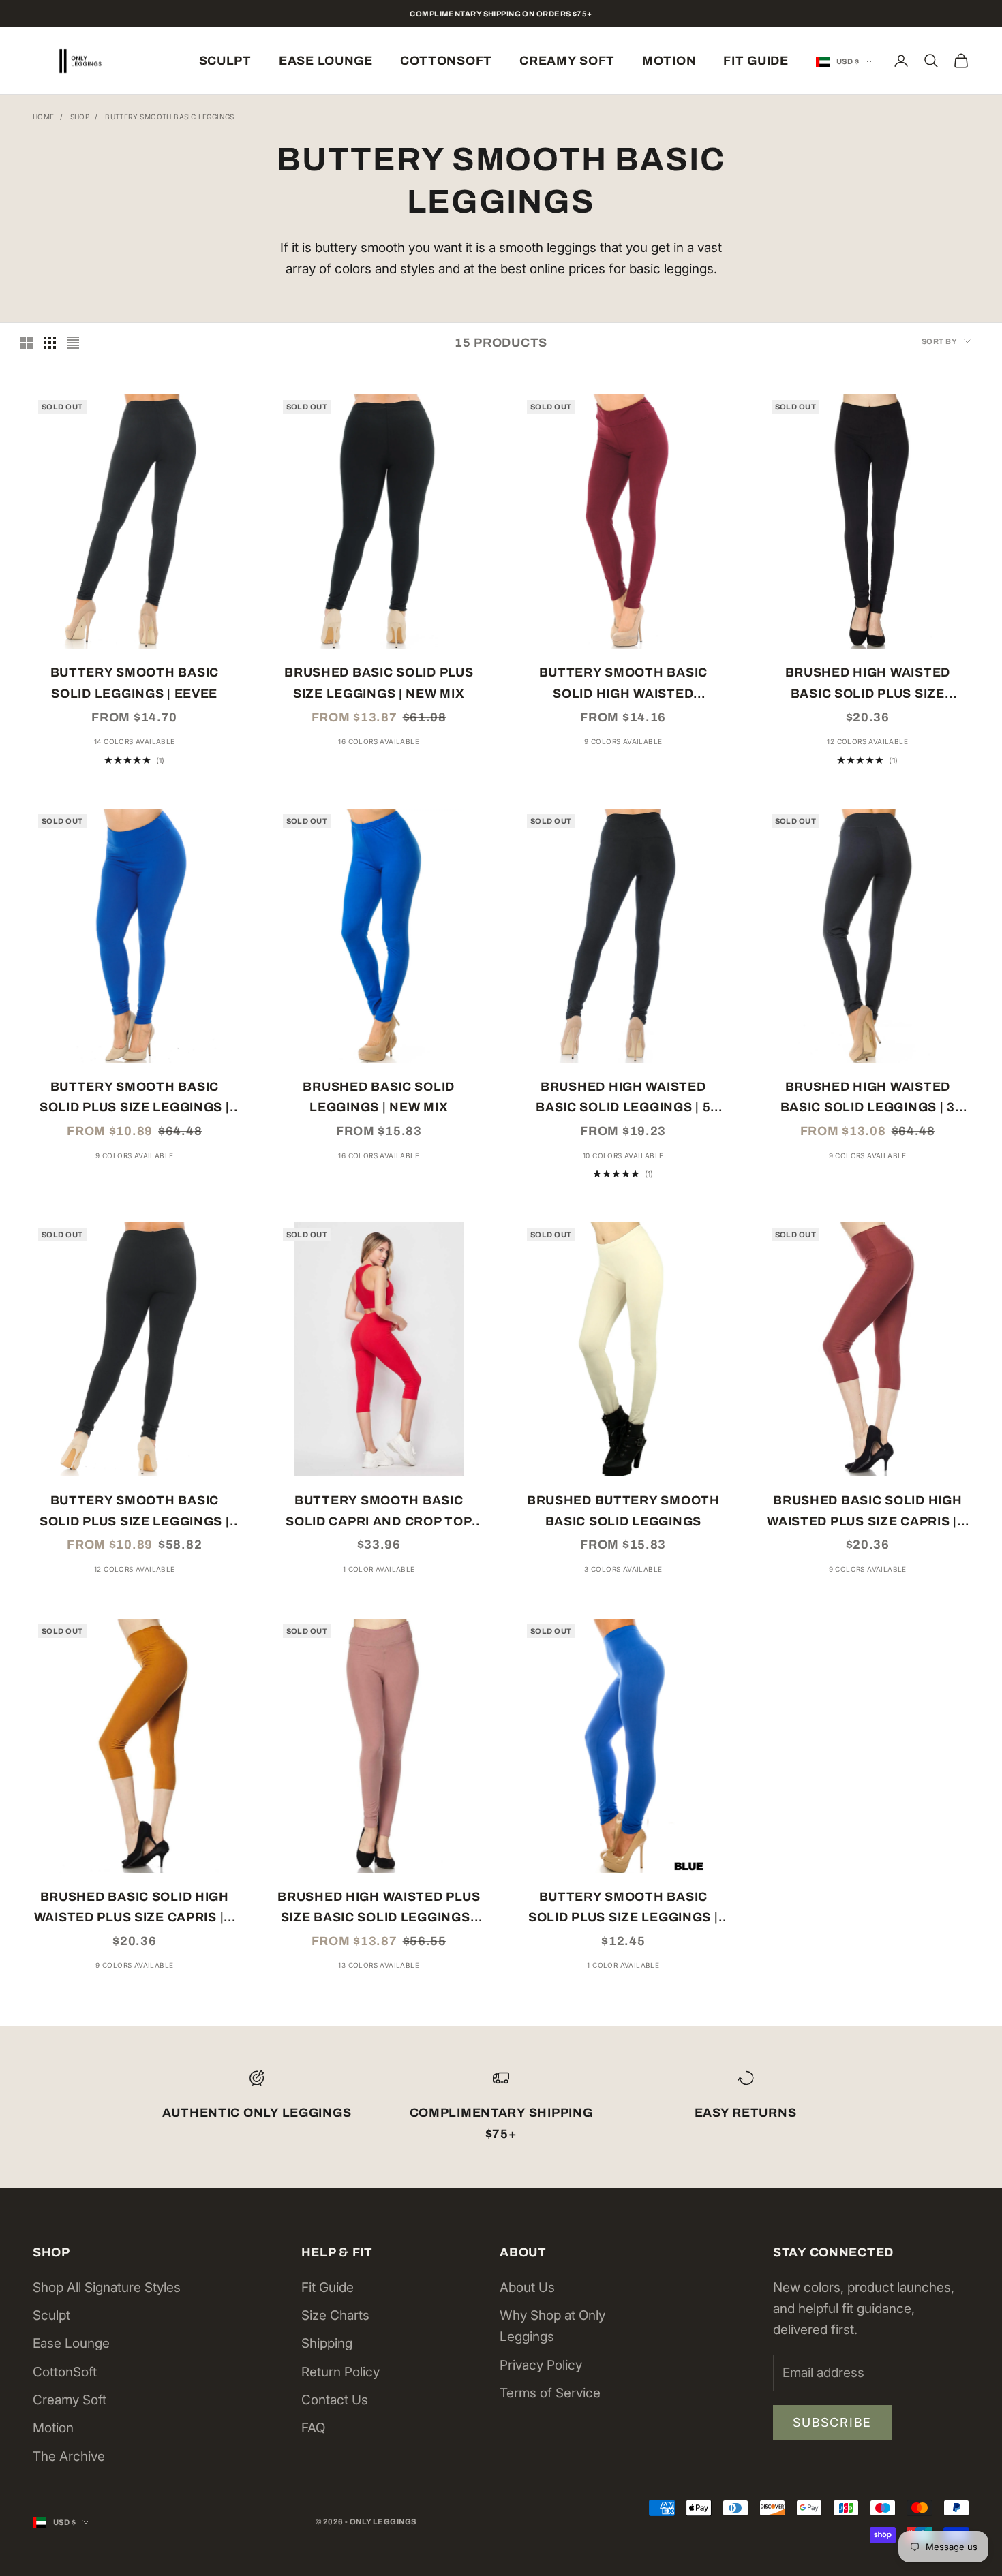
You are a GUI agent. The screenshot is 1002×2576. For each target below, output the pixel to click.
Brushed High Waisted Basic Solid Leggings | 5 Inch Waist (623, 1099)
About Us (527, 2287)
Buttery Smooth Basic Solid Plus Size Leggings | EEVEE (135, 1512)
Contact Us (335, 2400)
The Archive (69, 2456)
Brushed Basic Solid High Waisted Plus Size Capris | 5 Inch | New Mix (867, 1512)
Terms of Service (550, 2393)
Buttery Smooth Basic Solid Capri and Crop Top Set (379, 1512)
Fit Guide (756, 61)
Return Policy (340, 2372)
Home (44, 117)
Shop (80, 117)
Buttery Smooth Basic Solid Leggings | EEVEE (135, 683)
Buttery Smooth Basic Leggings (170, 117)
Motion (669, 61)
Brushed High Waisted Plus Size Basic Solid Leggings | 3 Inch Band (379, 1909)
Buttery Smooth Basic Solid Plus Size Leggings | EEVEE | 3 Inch (135, 1099)
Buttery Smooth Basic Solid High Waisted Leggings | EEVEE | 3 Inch (623, 685)
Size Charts (335, 2315)
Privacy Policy (541, 2365)
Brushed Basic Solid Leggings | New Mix (379, 1097)
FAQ (313, 2428)
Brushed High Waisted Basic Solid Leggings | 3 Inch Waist (868, 1099)
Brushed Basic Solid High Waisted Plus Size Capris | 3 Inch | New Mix (135, 1909)
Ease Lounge (326, 61)
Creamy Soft (567, 61)
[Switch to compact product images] (73, 343)
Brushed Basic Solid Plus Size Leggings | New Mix (379, 683)
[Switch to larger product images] (27, 343)
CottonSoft (446, 61)
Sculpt (225, 61)
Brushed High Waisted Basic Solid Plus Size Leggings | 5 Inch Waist (867, 685)
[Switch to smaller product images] (50, 343)
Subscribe (832, 2422)
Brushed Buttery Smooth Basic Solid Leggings (623, 1511)
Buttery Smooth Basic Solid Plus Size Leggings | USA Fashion (623, 1909)
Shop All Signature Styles (107, 2287)
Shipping (327, 2343)
